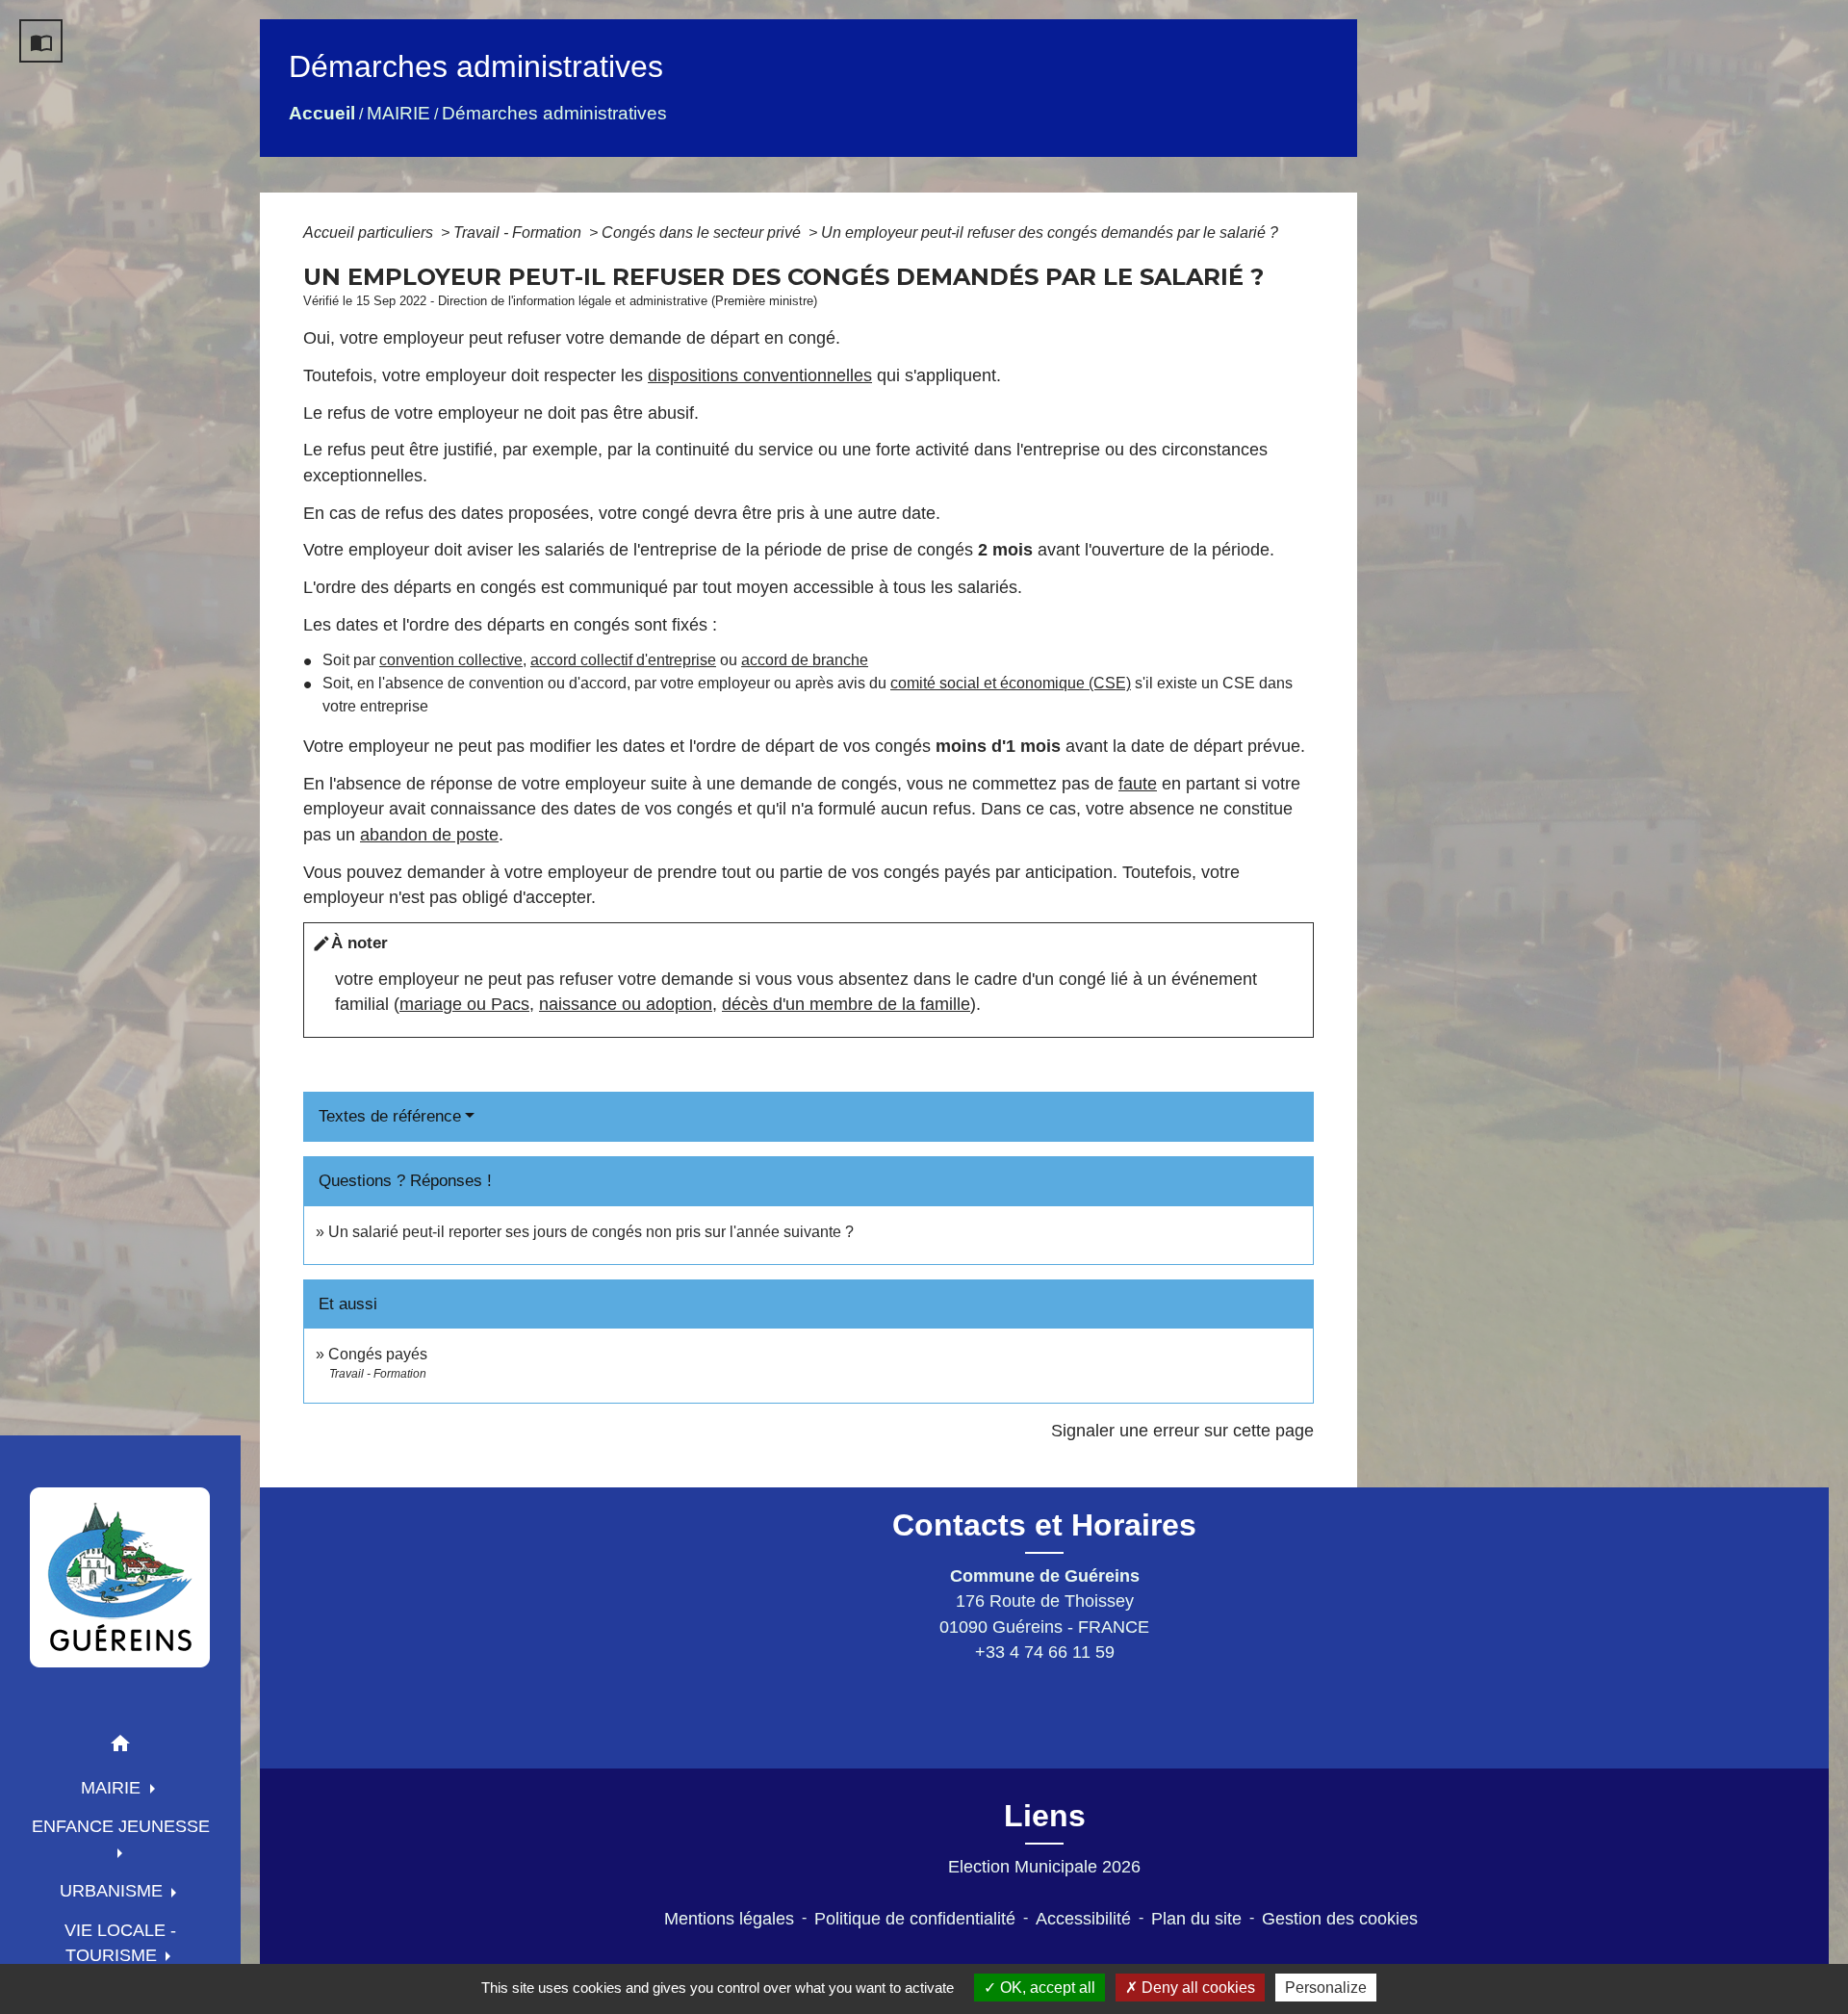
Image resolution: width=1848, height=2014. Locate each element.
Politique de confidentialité (915, 1919)
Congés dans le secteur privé (703, 232)
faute (1138, 784)
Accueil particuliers (370, 232)
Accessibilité (1083, 1919)
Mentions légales (729, 1919)
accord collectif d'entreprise (623, 660)
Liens (1045, 1816)
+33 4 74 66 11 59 (1045, 1652)
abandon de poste (429, 835)
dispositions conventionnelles (760, 375)
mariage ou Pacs (464, 1004)
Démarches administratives (554, 113)
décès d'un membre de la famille (846, 1004)
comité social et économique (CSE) (1011, 683)
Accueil (322, 113)
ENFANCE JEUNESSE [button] (121, 1826)
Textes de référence (390, 1116)
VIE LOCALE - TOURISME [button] (120, 1943)
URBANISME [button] (114, 1891)
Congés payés (378, 1354)
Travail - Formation (519, 232)
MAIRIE (398, 113)
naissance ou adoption (626, 1004)
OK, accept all (1046, 1988)
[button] (120, 1747)
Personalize (1326, 1988)
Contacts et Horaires (1044, 1525)
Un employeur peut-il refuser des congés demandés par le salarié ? (1050, 232)
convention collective (451, 660)
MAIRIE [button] (113, 1788)
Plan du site (1196, 1919)
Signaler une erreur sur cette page (1182, 1431)
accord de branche (805, 660)
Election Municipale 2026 (1044, 1867)
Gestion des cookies (1340, 1919)
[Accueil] (120, 1577)
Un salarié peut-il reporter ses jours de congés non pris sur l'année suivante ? (591, 1232)
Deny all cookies (1196, 1988)
